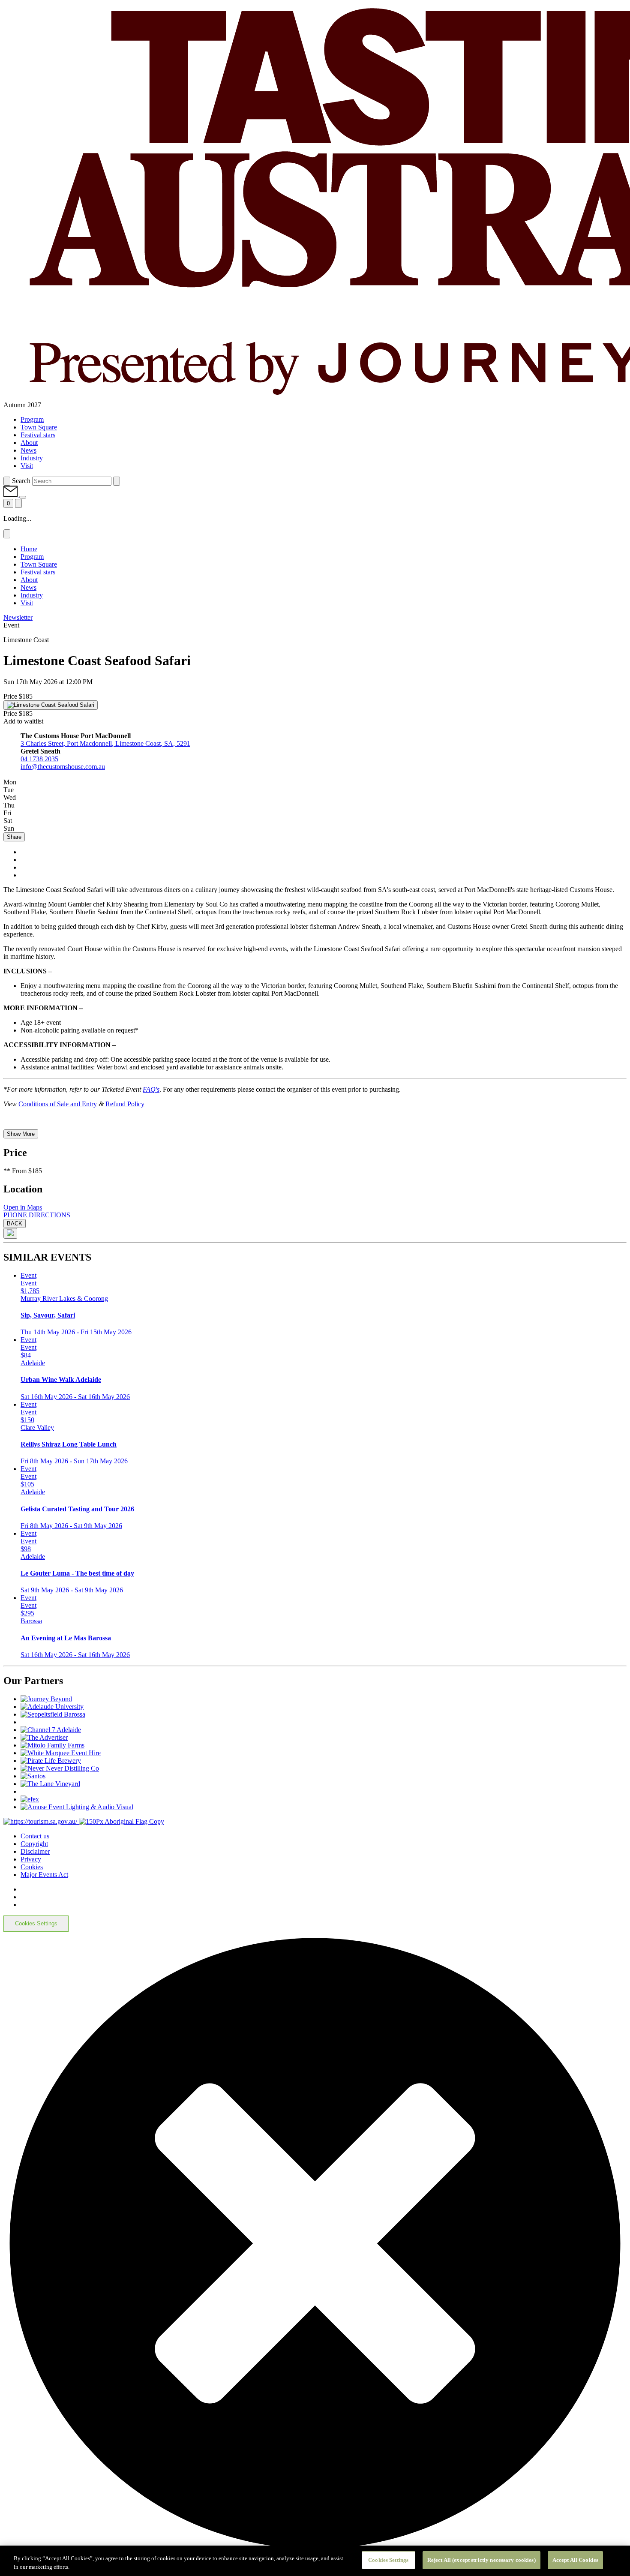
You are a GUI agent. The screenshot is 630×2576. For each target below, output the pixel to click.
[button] (11, 495)
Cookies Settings (36, 1923)
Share (14, 837)
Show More (21, 1134)
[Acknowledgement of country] (121, 1821)
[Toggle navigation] (18, 503)
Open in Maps (23, 1207)
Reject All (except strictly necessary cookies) (481, 2560)
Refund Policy (125, 1104)
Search (21, 481)
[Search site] (7, 481)
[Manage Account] (23, 497)
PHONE (16, 1215)
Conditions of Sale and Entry (58, 1104)
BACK (15, 1223)
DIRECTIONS (49, 1215)
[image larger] (10, 1233)
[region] (315, 2561)
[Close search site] (117, 481)
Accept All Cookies (575, 2560)
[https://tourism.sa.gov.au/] (41, 1821)
